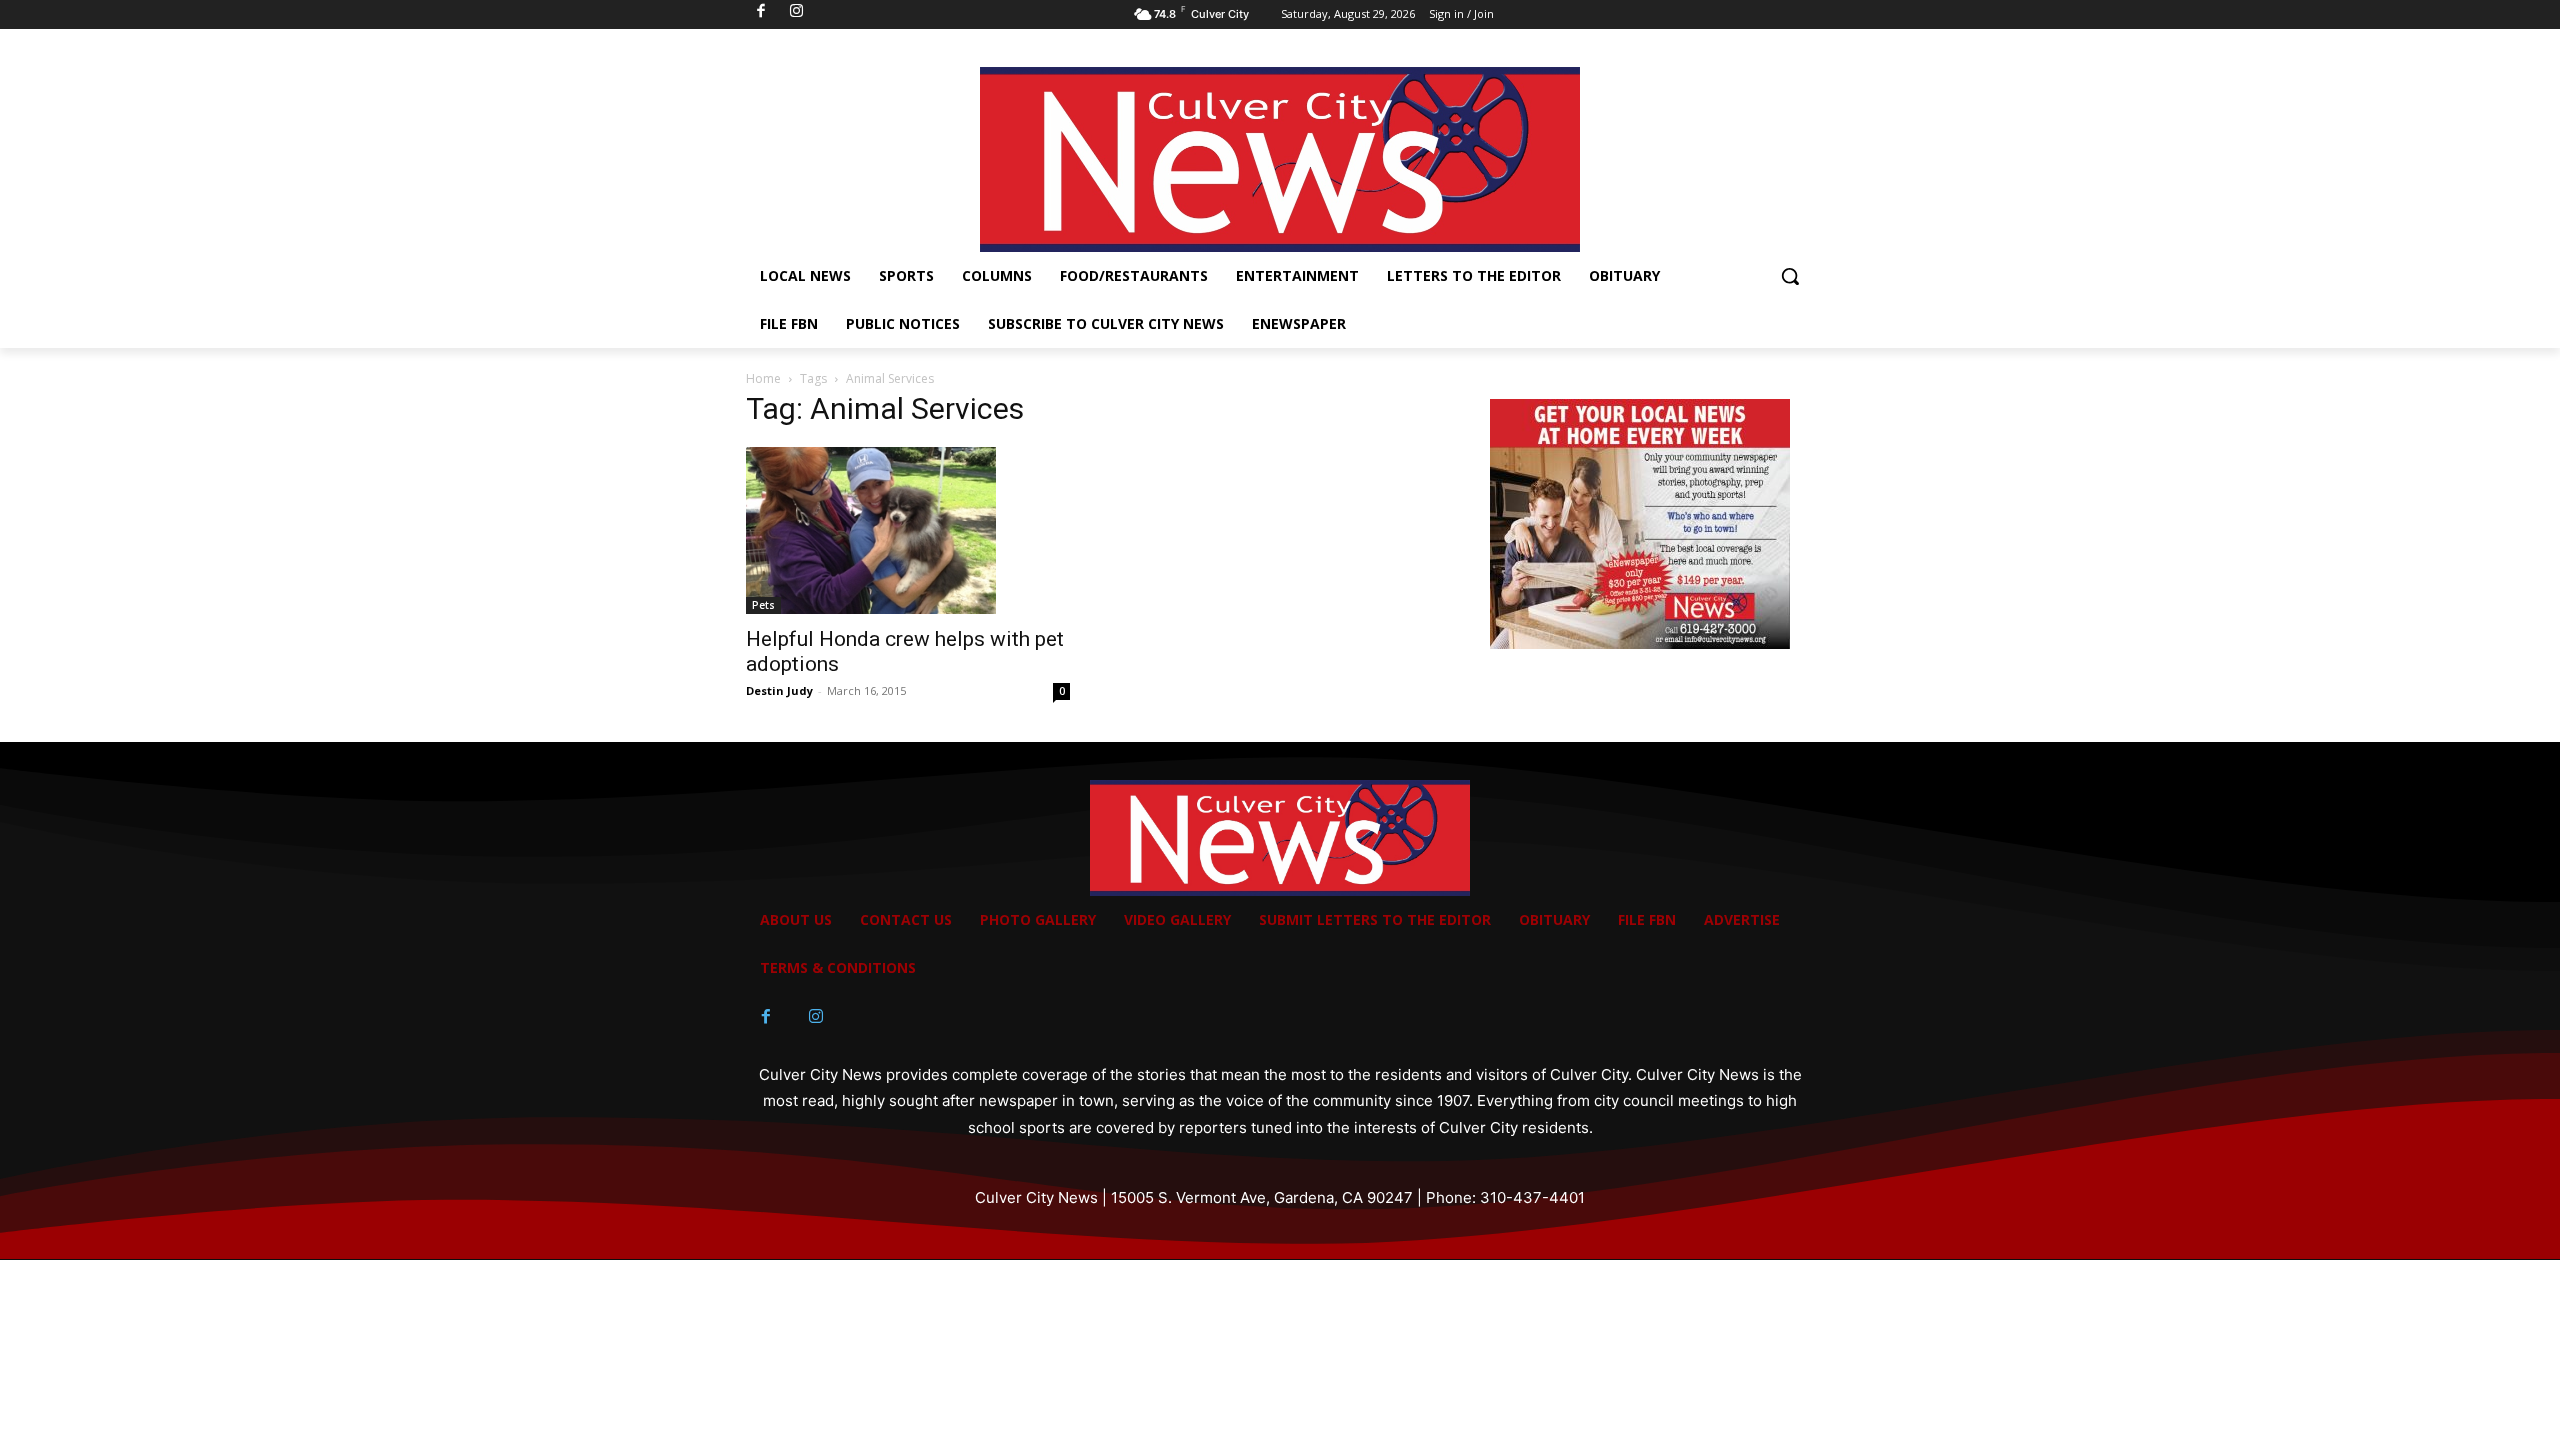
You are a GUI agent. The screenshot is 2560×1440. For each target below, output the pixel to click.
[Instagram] (816, 1017)
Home (763, 378)
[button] (1790, 276)
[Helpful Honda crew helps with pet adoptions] (908, 530)
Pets (763, 605)
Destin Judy (779, 690)
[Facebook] (766, 1017)
